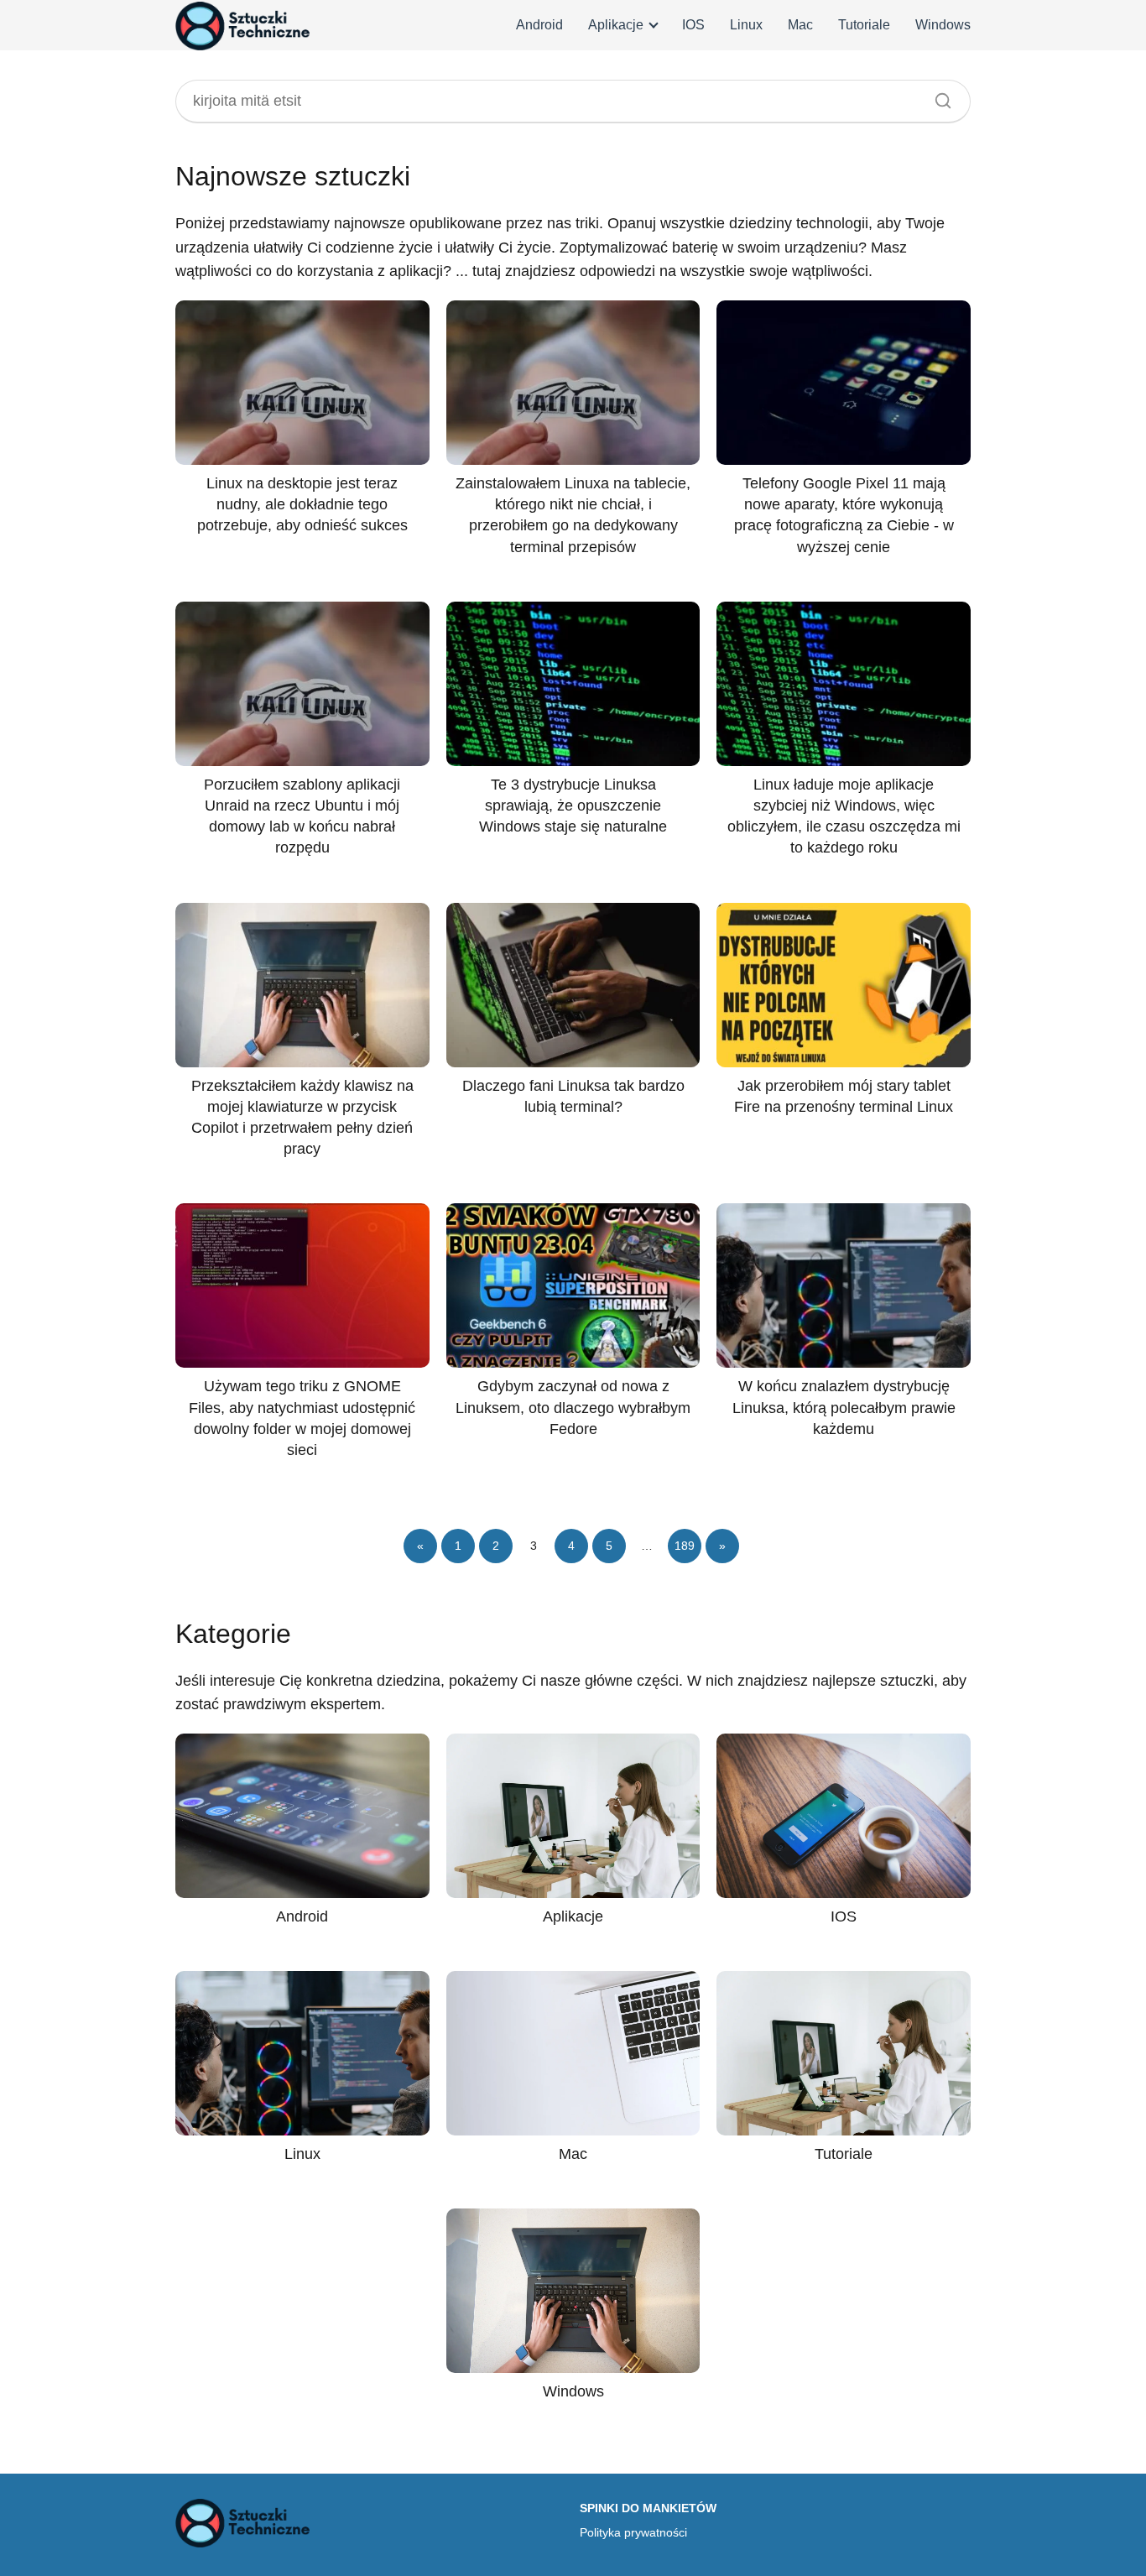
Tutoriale (864, 25)
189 (685, 1546)
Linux (746, 25)
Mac (800, 25)
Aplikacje (616, 25)
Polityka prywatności (633, 2532)
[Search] (937, 96)
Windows (943, 25)
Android (539, 25)
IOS (693, 25)
